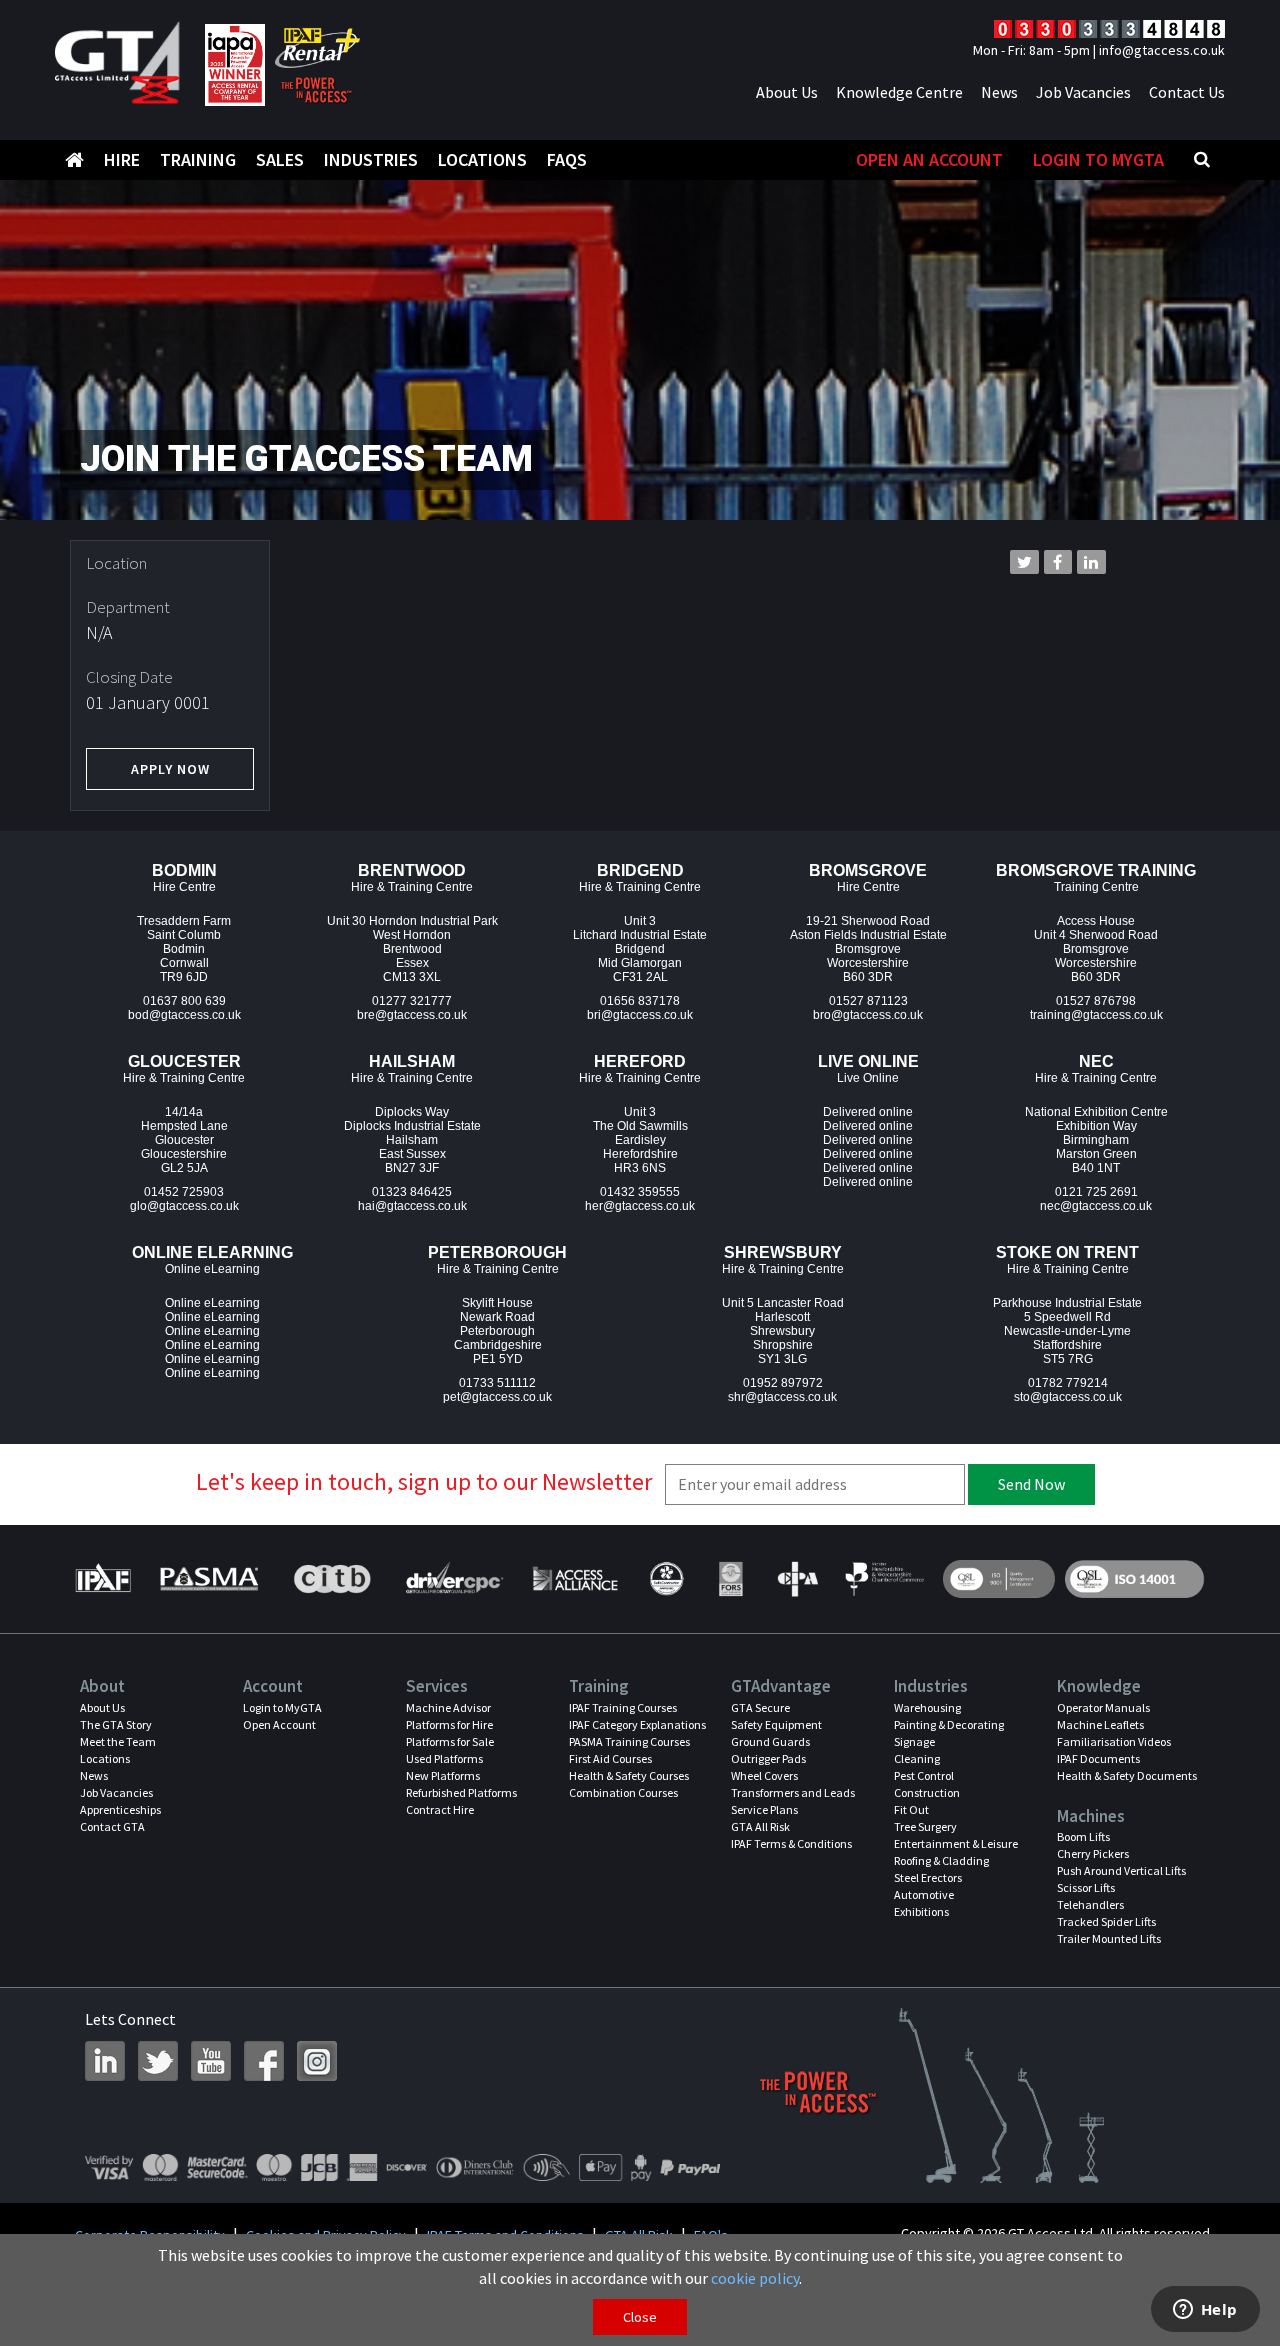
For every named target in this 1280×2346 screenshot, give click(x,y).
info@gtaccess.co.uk (1162, 50)
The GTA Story (116, 1724)
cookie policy (755, 2278)
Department (128, 607)
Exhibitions (921, 1911)
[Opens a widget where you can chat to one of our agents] (1205, 2311)
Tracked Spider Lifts (1106, 1921)
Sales (280, 159)
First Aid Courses (610, 1758)
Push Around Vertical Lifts (1121, 1870)
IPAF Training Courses (623, 1707)
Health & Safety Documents (1127, 1775)
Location (116, 563)
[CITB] (331, 1579)
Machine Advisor (448, 1707)
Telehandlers (1090, 1904)
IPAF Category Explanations (637, 1724)
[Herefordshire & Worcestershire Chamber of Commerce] (885, 1579)
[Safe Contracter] (666, 1579)
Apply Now (170, 769)
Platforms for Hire (449, 1724)
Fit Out (911, 1809)
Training (198, 159)
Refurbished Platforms (461, 1792)
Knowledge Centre (899, 92)
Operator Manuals (1103, 1707)
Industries (371, 159)
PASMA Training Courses (629, 1741)
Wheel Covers (764, 1775)
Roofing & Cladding (941, 1860)
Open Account (279, 1724)
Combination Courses (623, 1792)
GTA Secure (760, 1707)
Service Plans (764, 1809)
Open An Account (929, 159)
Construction (927, 1792)
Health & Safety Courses (629, 1775)
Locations (482, 159)
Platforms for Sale (450, 1741)
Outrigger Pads (768, 1758)
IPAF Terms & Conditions (791, 1843)
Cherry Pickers (1093, 1853)
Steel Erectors (928, 1877)
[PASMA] (208, 1579)
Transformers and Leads (793, 1792)
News (999, 92)
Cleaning (917, 1758)
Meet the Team (118, 1741)
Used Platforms (444, 1758)
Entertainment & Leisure (956, 1843)
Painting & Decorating (949, 1724)
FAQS (567, 159)
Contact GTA (112, 1826)
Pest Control (924, 1775)
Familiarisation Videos (1114, 1741)
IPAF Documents (1098, 1758)
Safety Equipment (776, 1724)
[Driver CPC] (452, 1579)
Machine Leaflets (1100, 1724)
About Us (787, 92)
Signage (914, 1741)
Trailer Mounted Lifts (1109, 1938)
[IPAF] (108, 1579)
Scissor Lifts (1086, 1887)
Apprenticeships (120, 1809)
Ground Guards (770, 1741)
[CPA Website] (796, 1579)
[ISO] (999, 1579)
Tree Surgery (925, 1826)
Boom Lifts (1083, 1836)
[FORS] (730, 1579)
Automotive (924, 1894)
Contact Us (1187, 92)
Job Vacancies (1083, 92)
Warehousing (927, 1707)
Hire (122, 159)
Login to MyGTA (1098, 159)
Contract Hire (440, 1809)
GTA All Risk (760, 1826)
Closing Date (129, 677)
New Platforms (443, 1775)
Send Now (1031, 1484)
